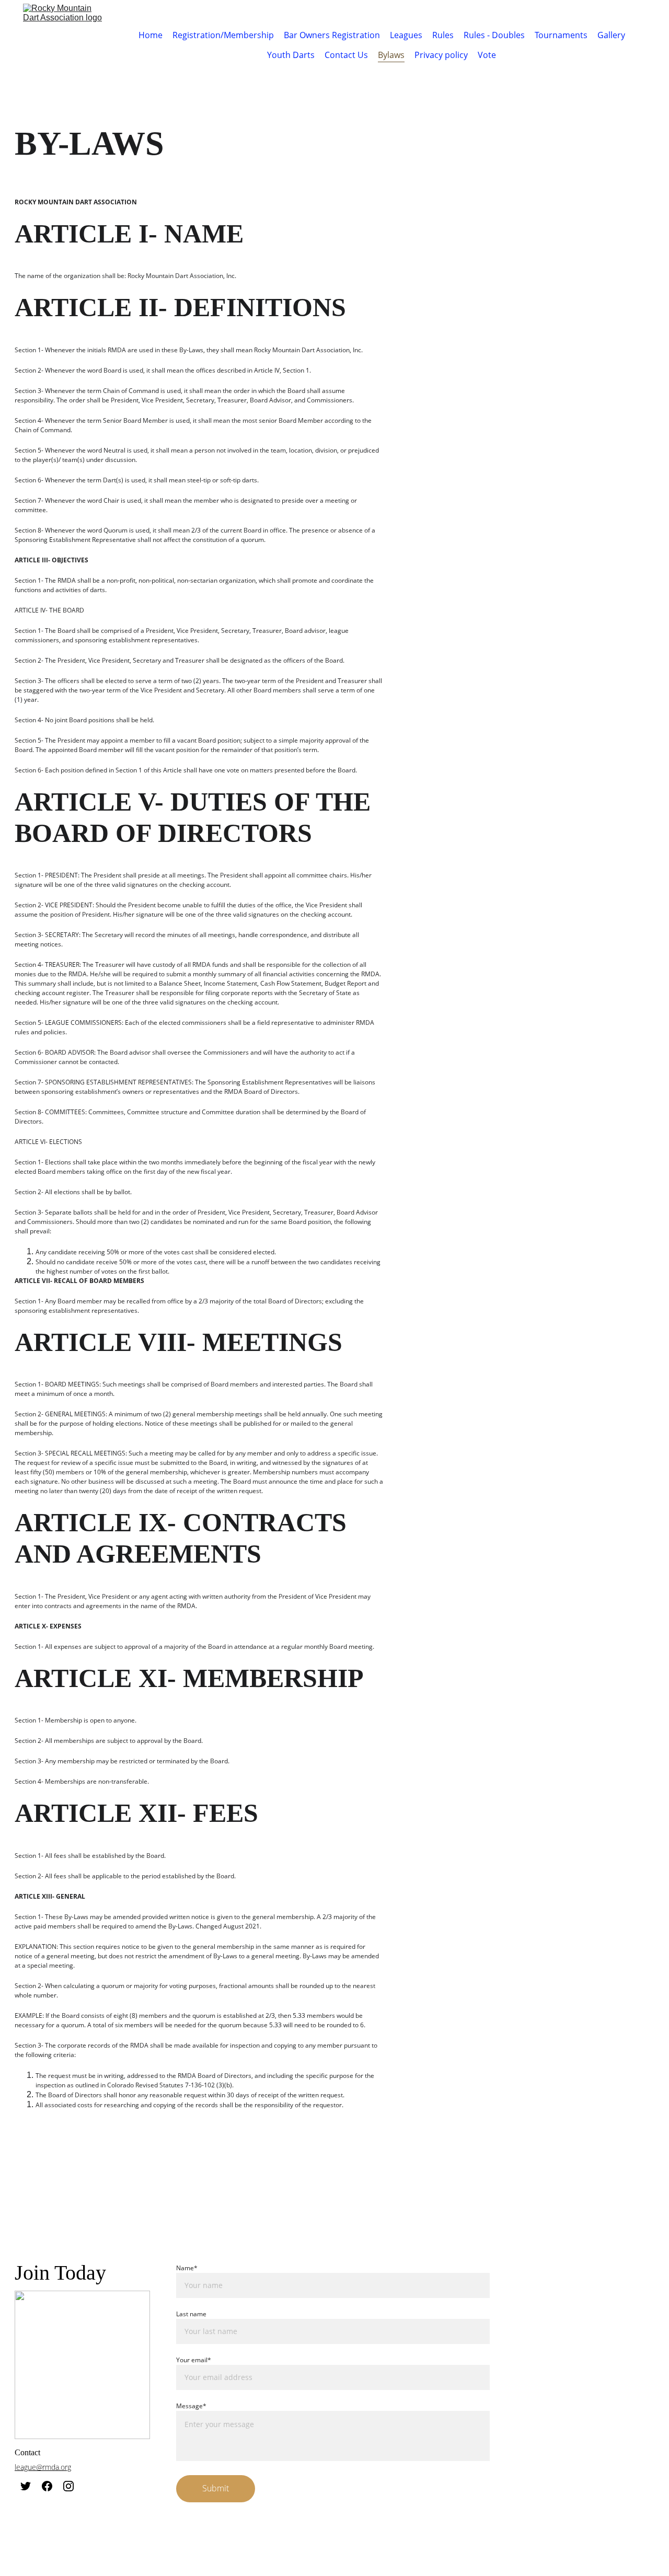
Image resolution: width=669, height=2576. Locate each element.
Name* (187, 2268)
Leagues (406, 35)
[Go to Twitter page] (26, 2486)
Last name (191, 2314)
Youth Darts (291, 55)
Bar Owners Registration (332, 35)
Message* (191, 2406)
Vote (487, 55)
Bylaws (391, 55)
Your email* (194, 2360)
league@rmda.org (43, 2467)
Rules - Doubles (494, 35)
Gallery (611, 35)
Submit (216, 2488)
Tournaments (561, 35)
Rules (443, 35)
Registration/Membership (223, 35)
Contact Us (346, 55)
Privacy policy (441, 55)
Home (151, 35)
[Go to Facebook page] (47, 2486)
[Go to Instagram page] (68, 2486)
